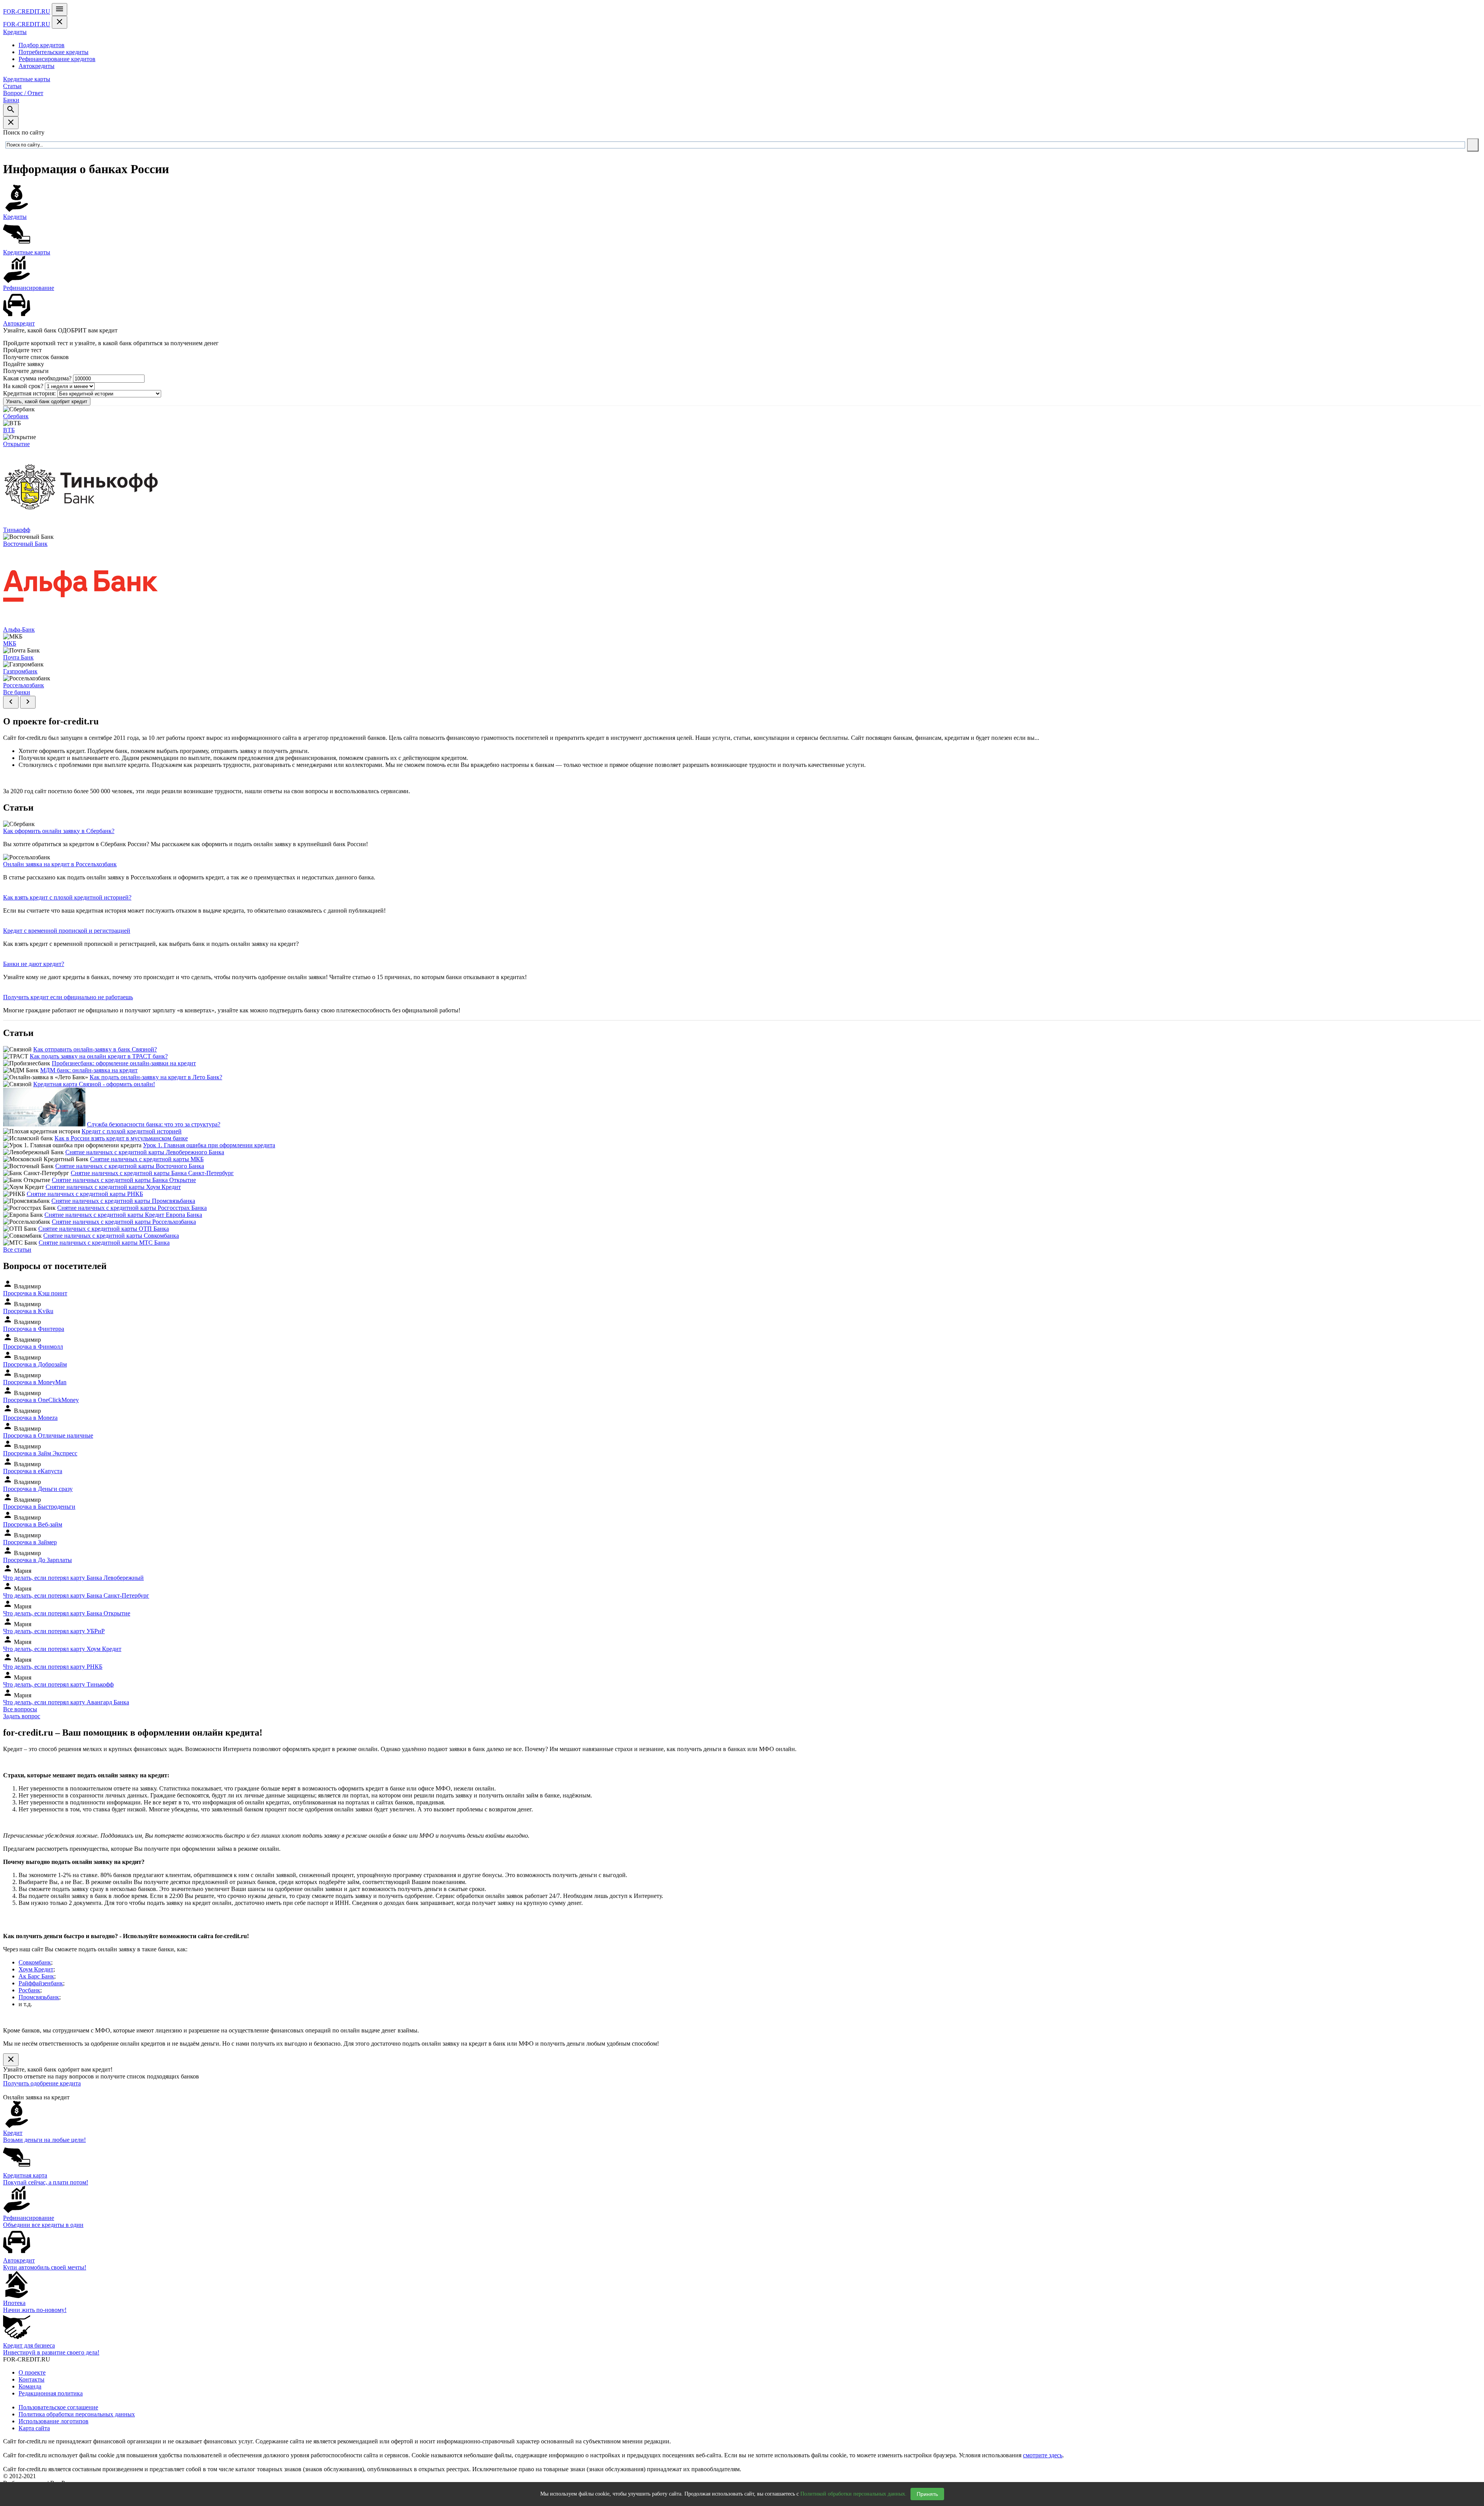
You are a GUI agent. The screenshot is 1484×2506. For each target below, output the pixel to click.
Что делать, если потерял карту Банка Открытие (67, 1613)
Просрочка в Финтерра (34, 1329)
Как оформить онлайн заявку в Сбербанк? (59, 831)
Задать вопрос (22, 1716)
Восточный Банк (25, 544)
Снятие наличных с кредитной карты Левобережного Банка (145, 1152)
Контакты (31, 2379)
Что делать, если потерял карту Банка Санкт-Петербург (76, 1595)
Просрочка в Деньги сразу (38, 1489)
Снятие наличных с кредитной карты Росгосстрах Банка (132, 1208)
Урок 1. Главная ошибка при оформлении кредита (209, 1145)
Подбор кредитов (42, 45)
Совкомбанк (35, 1962)
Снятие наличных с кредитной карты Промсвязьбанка (123, 1201)
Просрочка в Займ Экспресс (40, 1453)
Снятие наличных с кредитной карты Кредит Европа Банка (123, 1215)
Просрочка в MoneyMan (35, 1382)
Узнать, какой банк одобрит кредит (47, 401)
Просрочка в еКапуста (33, 1471)
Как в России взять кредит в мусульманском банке (121, 1138)
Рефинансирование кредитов (57, 59)
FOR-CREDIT (27, 11)
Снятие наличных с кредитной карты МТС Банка (104, 1243)
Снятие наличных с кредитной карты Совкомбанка (111, 1236)
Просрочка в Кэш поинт (35, 1293)
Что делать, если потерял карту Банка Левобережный (73, 1578)
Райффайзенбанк (41, 1983)
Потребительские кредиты (54, 52)
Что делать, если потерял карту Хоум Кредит (62, 1649)
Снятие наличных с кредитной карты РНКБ (85, 1194)
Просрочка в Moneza (30, 1418)
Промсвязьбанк (39, 1997)
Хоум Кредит (36, 1969)
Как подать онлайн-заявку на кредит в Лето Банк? (156, 1077)
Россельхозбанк (24, 685)
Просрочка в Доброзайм (35, 1364)
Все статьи (17, 1250)
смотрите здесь (1043, 2455)
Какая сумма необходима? (37, 378)
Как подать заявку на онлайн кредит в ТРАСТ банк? (99, 1056)
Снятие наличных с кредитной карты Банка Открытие (124, 1180)
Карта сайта (34, 2428)
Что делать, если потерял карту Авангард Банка (66, 1702)
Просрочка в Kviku (28, 1311)
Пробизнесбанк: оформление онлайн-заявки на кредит (124, 1063)
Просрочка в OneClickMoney (41, 1400)
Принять (927, 2494)
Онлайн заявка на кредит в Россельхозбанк (60, 864)
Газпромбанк (20, 671)
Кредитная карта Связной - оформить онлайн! (94, 1084)
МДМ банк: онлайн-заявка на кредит (89, 1070)
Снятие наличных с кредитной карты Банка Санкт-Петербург (152, 1173)
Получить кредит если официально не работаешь (68, 997)
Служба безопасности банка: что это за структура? (154, 1124)
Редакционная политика (51, 2393)
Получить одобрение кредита (42, 2083)
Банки (11, 100)
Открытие (16, 444)
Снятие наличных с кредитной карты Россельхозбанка (124, 1222)
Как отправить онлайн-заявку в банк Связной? (95, 1049)
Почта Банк (18, 657)
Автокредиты (37, 66)
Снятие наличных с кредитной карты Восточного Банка (130, 1166)
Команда (30, 2386)
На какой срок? (23, 386)
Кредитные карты (27, 79)
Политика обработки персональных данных (77, 2414)
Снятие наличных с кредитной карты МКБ (147, 1159)
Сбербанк (16, 416)
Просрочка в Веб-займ (33, 1524)
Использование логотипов (54, 2421)
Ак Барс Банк (36, 1976)
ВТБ (9, 430)
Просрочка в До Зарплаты (37, 1560)
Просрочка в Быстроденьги (39, 1507)
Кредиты (15, 32)
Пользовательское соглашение (58, 2407)
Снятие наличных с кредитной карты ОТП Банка (104, 1229)
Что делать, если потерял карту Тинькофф (58, 1684)
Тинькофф (17, 530)
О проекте (32, 2372)
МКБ (10, 643)
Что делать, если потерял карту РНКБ (53, 1667)
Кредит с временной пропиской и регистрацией (67, 931)
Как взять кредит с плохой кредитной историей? (67, 897)
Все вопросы (20, 1709)
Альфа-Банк (19, 629)
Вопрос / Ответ (23, 93)
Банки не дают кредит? (34, 964)
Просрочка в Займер (30, 1542)
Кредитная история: (29, 393)
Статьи (12, 86)
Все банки (17, 692)
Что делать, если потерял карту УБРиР (54, 1631)
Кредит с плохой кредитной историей (132, 1131)
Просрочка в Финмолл (33, 1347)
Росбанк (29, 1990)
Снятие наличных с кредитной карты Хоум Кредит (113, 1187)
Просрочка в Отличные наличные (48, 1435)
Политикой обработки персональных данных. (853, 2494)
